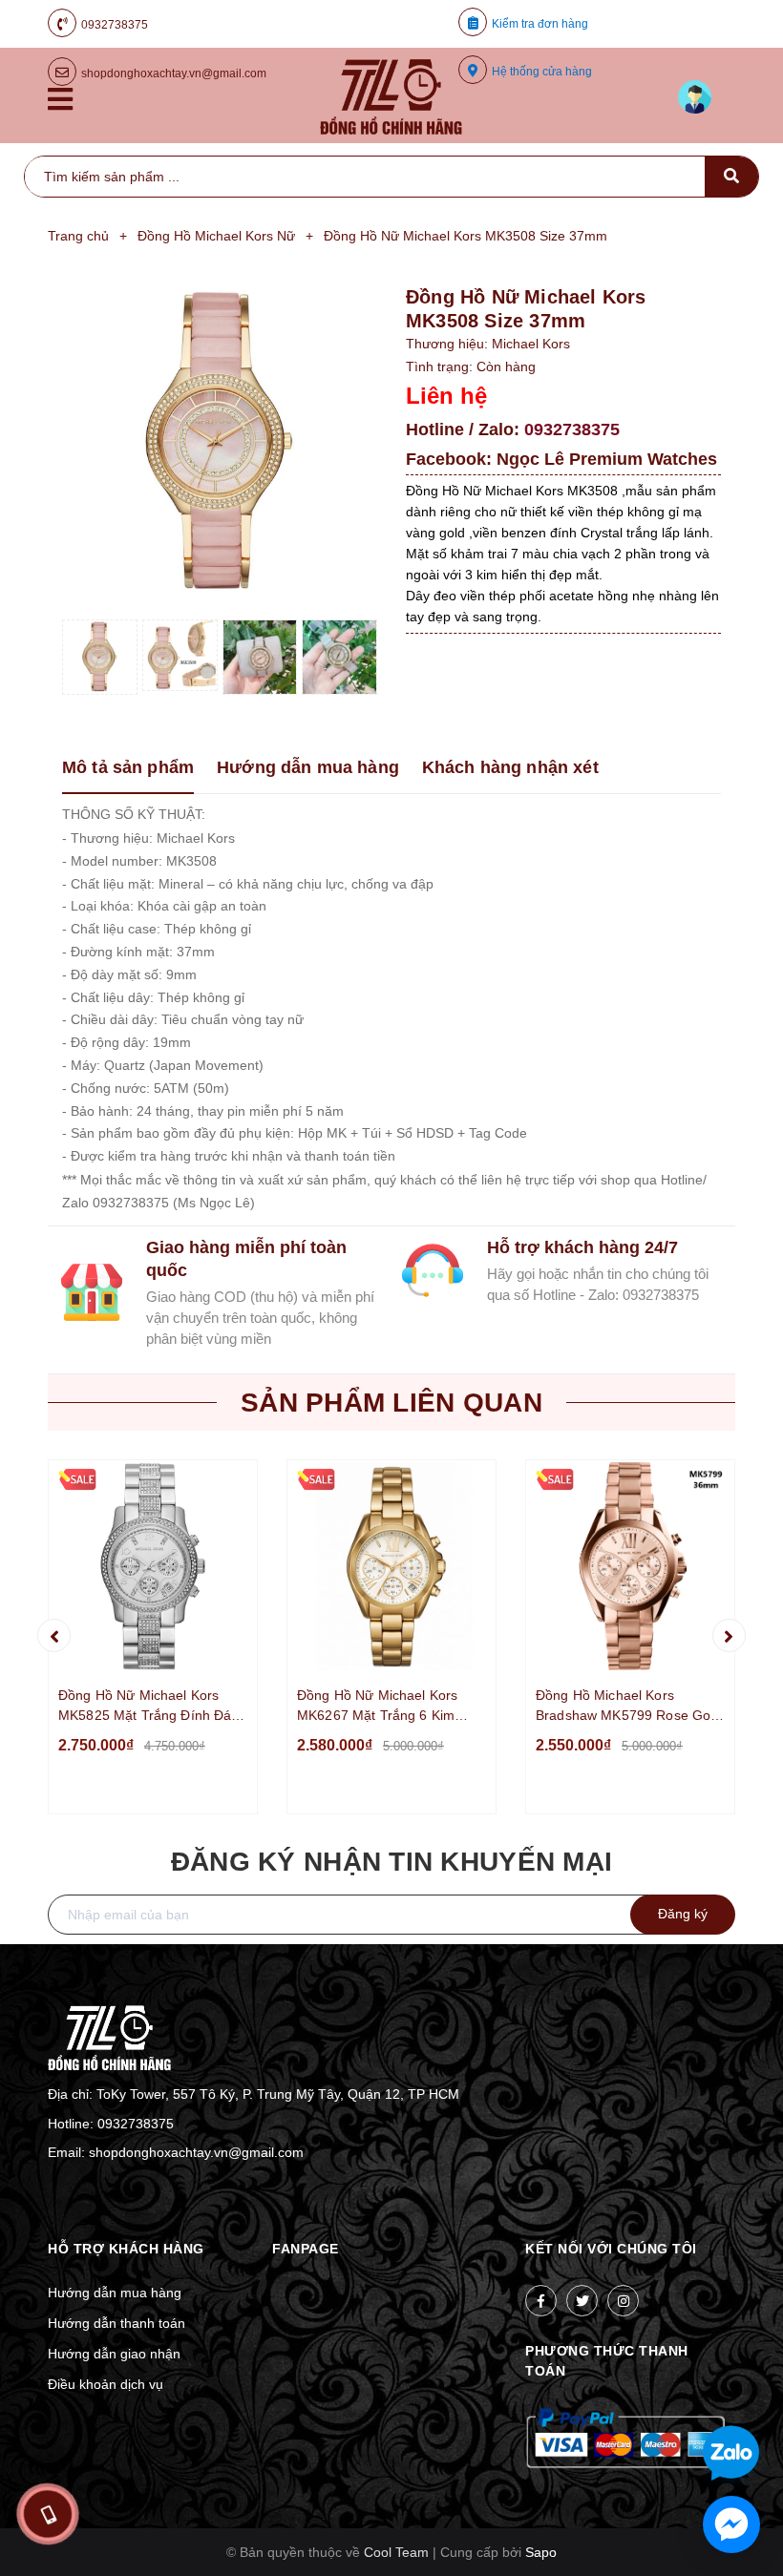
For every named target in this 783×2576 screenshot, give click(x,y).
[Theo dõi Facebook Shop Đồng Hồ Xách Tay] (541, 2301)
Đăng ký (683, 1914)
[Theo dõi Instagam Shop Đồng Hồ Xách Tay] (623, 2301)
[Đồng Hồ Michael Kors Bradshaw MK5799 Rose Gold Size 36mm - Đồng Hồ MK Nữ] (630, 1566)
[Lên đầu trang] (716, 2391)
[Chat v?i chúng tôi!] (731, 2524)
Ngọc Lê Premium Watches (607, 459)
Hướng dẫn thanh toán (116, 2323)
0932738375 (115, 25)
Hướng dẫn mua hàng (115, 2293)
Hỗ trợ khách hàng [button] (126, 2249)
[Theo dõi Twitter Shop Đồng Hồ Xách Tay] (582, 2301)
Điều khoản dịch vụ (106, 2384)
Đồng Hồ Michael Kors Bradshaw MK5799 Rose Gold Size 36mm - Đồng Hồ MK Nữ (629, 1707)
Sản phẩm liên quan (391, 1403)
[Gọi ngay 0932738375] (47, 2514)
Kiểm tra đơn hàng (540, 24)
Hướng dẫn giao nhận (114, 2354)
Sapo (541, 2552)
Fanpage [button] (306, 2249)
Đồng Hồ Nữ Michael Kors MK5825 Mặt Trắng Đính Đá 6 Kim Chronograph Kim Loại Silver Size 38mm (151, 1707)
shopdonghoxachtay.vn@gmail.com (196, 2152)
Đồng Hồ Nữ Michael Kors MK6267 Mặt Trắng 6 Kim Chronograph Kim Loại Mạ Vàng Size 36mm (378, 1707)
